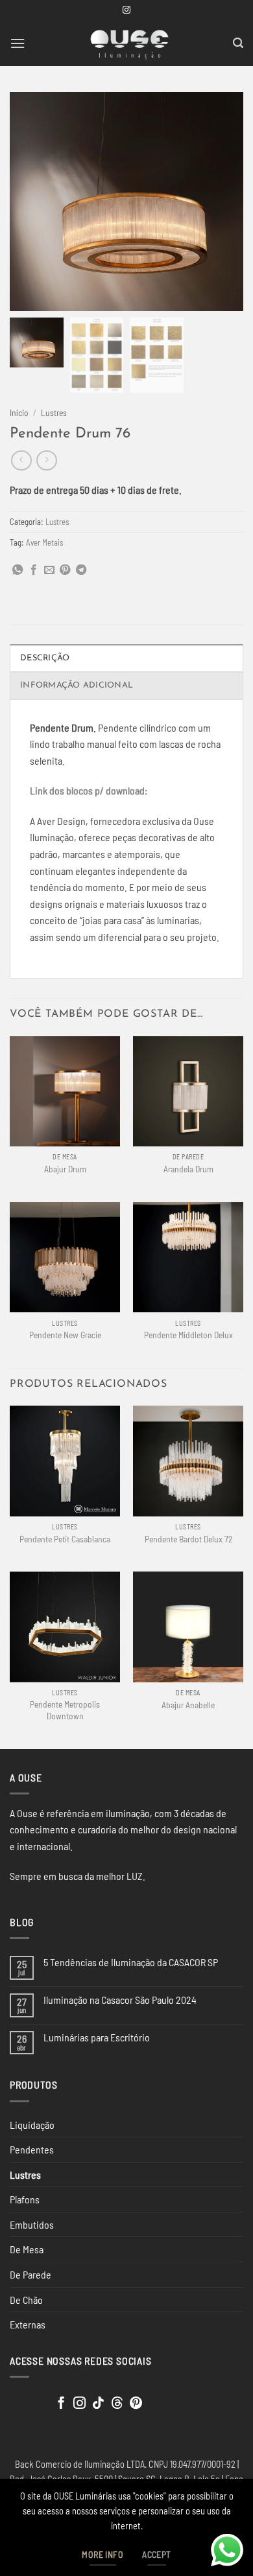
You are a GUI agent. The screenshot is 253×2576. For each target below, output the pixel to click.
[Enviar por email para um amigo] (49, 570)
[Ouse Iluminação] (129, 43)
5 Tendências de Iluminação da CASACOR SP (131, 1962)
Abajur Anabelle (188, 1705)
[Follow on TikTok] (98, 2404)
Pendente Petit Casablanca (65, 1539)
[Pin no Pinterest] (65, 570)
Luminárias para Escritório (97, 2037)
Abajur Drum (65, 1169)
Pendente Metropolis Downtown (65, 1710)
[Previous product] (46, 460)
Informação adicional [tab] (77, 685)
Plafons (25, 2199)
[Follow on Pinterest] (136, 2404)
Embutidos (32, 2224)
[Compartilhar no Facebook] (34, 570)
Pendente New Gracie (65, 1335)
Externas (28, 2324)
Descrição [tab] (45, 658)
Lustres (54, 412)
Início (19, 412)
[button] (18, 43)
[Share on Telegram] (81, 570)
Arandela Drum (188, 1169)
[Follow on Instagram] (126, 10)
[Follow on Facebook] (61, 2404)
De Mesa (27, 2249)
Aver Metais (44, 542)
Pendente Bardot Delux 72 (188, 1539)
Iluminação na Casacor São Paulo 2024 (120, 2000)
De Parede (30, 2274)
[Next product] (21, 460)
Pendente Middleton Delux (188, 1335)
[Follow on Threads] (117, 2404)
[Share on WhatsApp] (18, 570)
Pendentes (32, 2149)
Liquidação (32, 2125)
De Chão (26, 2300)
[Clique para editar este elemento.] (22, 2401)
